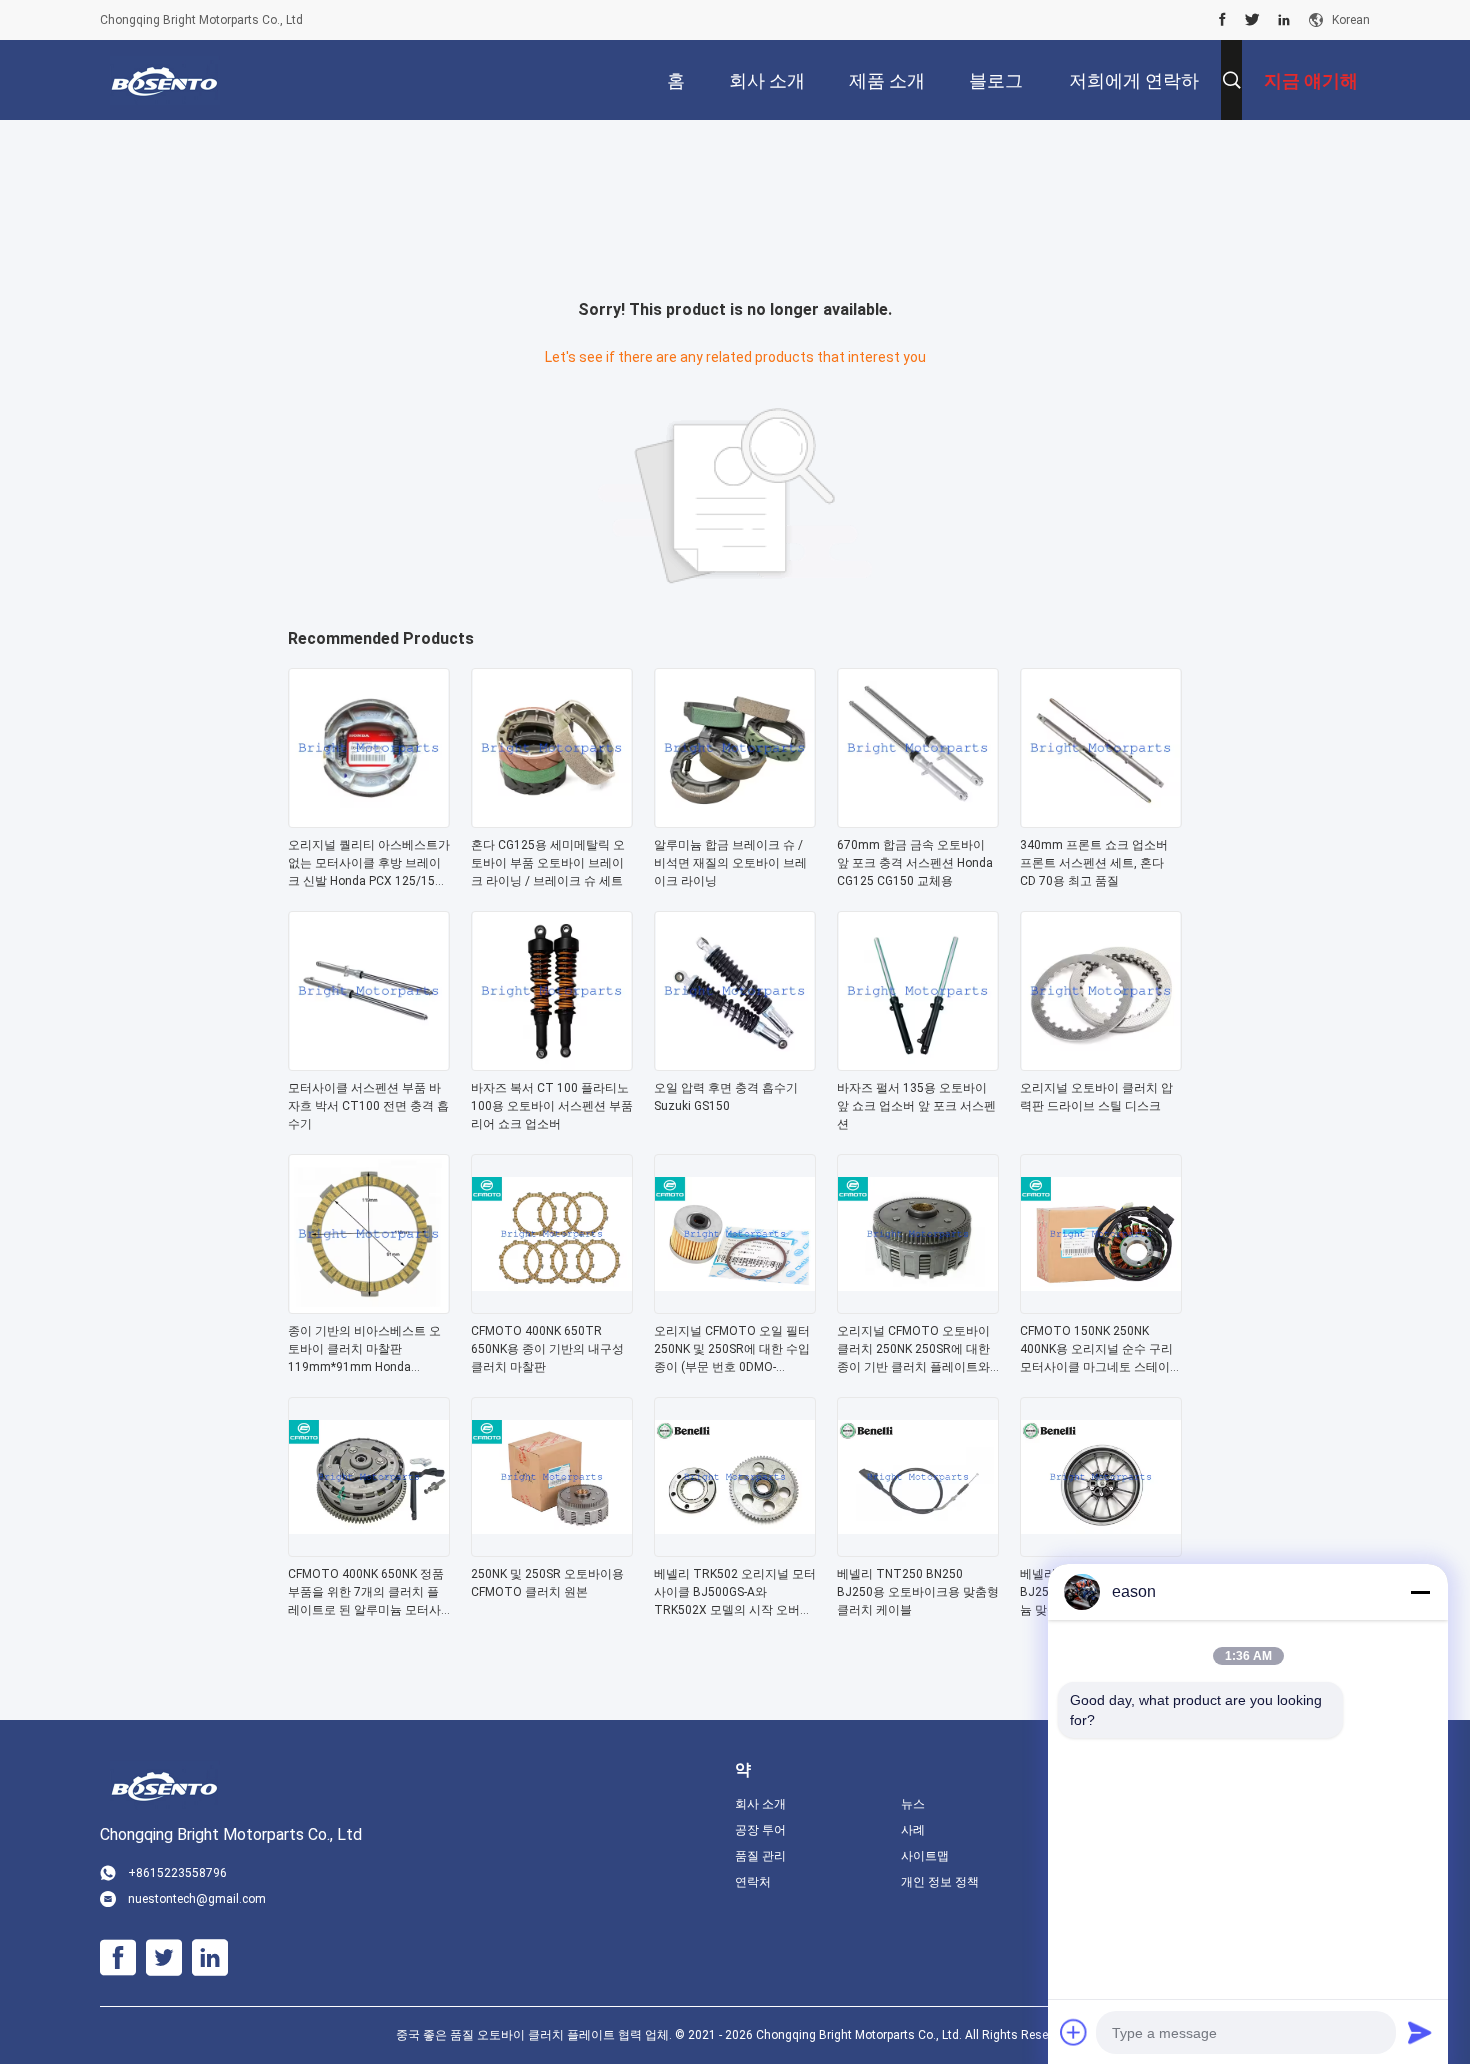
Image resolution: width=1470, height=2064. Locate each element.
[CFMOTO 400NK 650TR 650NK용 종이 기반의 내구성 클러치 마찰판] (552, 1308)
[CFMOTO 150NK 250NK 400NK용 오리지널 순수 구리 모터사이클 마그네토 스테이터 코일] (1101, 1308)
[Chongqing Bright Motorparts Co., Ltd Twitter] (1252, 20)
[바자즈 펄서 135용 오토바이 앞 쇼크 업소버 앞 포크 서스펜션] (918, 1065)
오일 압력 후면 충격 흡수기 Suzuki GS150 (726, 1097)
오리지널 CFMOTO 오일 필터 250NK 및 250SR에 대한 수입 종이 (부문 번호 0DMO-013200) (732, 1350)
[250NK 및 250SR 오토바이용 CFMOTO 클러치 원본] (552, 1551)
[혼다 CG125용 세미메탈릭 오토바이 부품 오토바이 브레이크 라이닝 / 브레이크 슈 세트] (552, 822)
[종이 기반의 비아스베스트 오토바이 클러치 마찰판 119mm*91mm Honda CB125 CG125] (369, 1308)
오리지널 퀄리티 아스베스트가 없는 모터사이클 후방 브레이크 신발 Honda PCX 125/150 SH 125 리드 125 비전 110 (369, 864)
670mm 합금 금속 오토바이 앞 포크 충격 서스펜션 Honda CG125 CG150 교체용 (915, 863)
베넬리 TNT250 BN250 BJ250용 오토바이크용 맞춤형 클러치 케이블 (918, 1592)
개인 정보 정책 (940, 1882)
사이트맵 (925, 1856)
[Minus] (1420, 1592)
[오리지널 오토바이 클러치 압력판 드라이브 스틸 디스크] (1101, 1065)
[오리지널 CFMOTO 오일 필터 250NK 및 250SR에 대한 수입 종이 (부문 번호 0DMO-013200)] (735, 1308)
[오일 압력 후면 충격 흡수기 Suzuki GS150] (735, 1065)
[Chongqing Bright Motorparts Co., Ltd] (165, 80)
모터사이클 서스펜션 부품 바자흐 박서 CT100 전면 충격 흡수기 (368, 1106)
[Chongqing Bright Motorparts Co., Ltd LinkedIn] (1284, 20)
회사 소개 (760, 1804)
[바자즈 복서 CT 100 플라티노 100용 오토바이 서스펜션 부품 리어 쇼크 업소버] (552, 1065)
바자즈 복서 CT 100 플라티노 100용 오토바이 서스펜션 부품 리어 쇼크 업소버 (552, 1106)
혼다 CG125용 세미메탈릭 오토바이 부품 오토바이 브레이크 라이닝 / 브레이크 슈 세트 (548, 863)
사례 (913, 1830)
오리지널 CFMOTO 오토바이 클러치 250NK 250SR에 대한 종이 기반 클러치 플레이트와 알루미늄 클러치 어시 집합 (913, 1350)
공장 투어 (760, 1830)
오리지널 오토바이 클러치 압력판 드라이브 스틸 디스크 (1096, 1097)
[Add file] (1074, 2032)
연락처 (753, 1882)
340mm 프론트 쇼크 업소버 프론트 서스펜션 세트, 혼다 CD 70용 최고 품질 (1094, 863)
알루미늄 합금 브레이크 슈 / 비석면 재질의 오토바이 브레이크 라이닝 (730, 863)
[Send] (1420, 2032)
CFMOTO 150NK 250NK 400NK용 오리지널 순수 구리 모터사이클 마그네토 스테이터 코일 (1101, 1350)
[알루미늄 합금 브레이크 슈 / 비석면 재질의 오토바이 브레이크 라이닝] (735, 822)
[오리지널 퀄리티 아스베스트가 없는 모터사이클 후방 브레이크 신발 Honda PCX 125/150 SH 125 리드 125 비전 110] (369, 822)
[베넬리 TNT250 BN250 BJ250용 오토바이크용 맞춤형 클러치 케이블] (918, 1551)
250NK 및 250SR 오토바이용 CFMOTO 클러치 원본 (547, 1583)
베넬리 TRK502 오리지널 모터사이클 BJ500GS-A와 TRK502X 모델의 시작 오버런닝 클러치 (735, 1593)
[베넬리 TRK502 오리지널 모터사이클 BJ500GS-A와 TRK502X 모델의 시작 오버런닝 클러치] (735, 1551)
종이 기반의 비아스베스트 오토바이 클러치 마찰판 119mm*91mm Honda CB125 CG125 (364, 1350)
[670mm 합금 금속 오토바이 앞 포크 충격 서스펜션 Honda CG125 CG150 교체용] (918, 822)
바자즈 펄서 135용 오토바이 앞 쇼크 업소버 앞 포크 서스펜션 (916, 1106)
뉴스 (913, 1804)
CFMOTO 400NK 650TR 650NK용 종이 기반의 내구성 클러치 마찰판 (547, 1349)
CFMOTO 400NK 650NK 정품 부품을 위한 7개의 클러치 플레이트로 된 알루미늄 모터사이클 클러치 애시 (366, 1593)
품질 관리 (760, 1856)
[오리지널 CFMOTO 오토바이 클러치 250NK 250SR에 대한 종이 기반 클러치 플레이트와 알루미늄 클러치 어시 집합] (918, 1308)
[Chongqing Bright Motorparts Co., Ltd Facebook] (1222, 20)
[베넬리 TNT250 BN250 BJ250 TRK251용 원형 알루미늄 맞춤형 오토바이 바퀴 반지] (1101, 1551)
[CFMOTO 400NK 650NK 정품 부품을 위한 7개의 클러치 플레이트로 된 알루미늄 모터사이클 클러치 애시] (369, 1551)
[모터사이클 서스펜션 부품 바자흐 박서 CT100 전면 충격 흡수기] (369, 1065)
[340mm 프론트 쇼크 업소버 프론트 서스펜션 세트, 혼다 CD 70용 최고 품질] (1101, 822)
